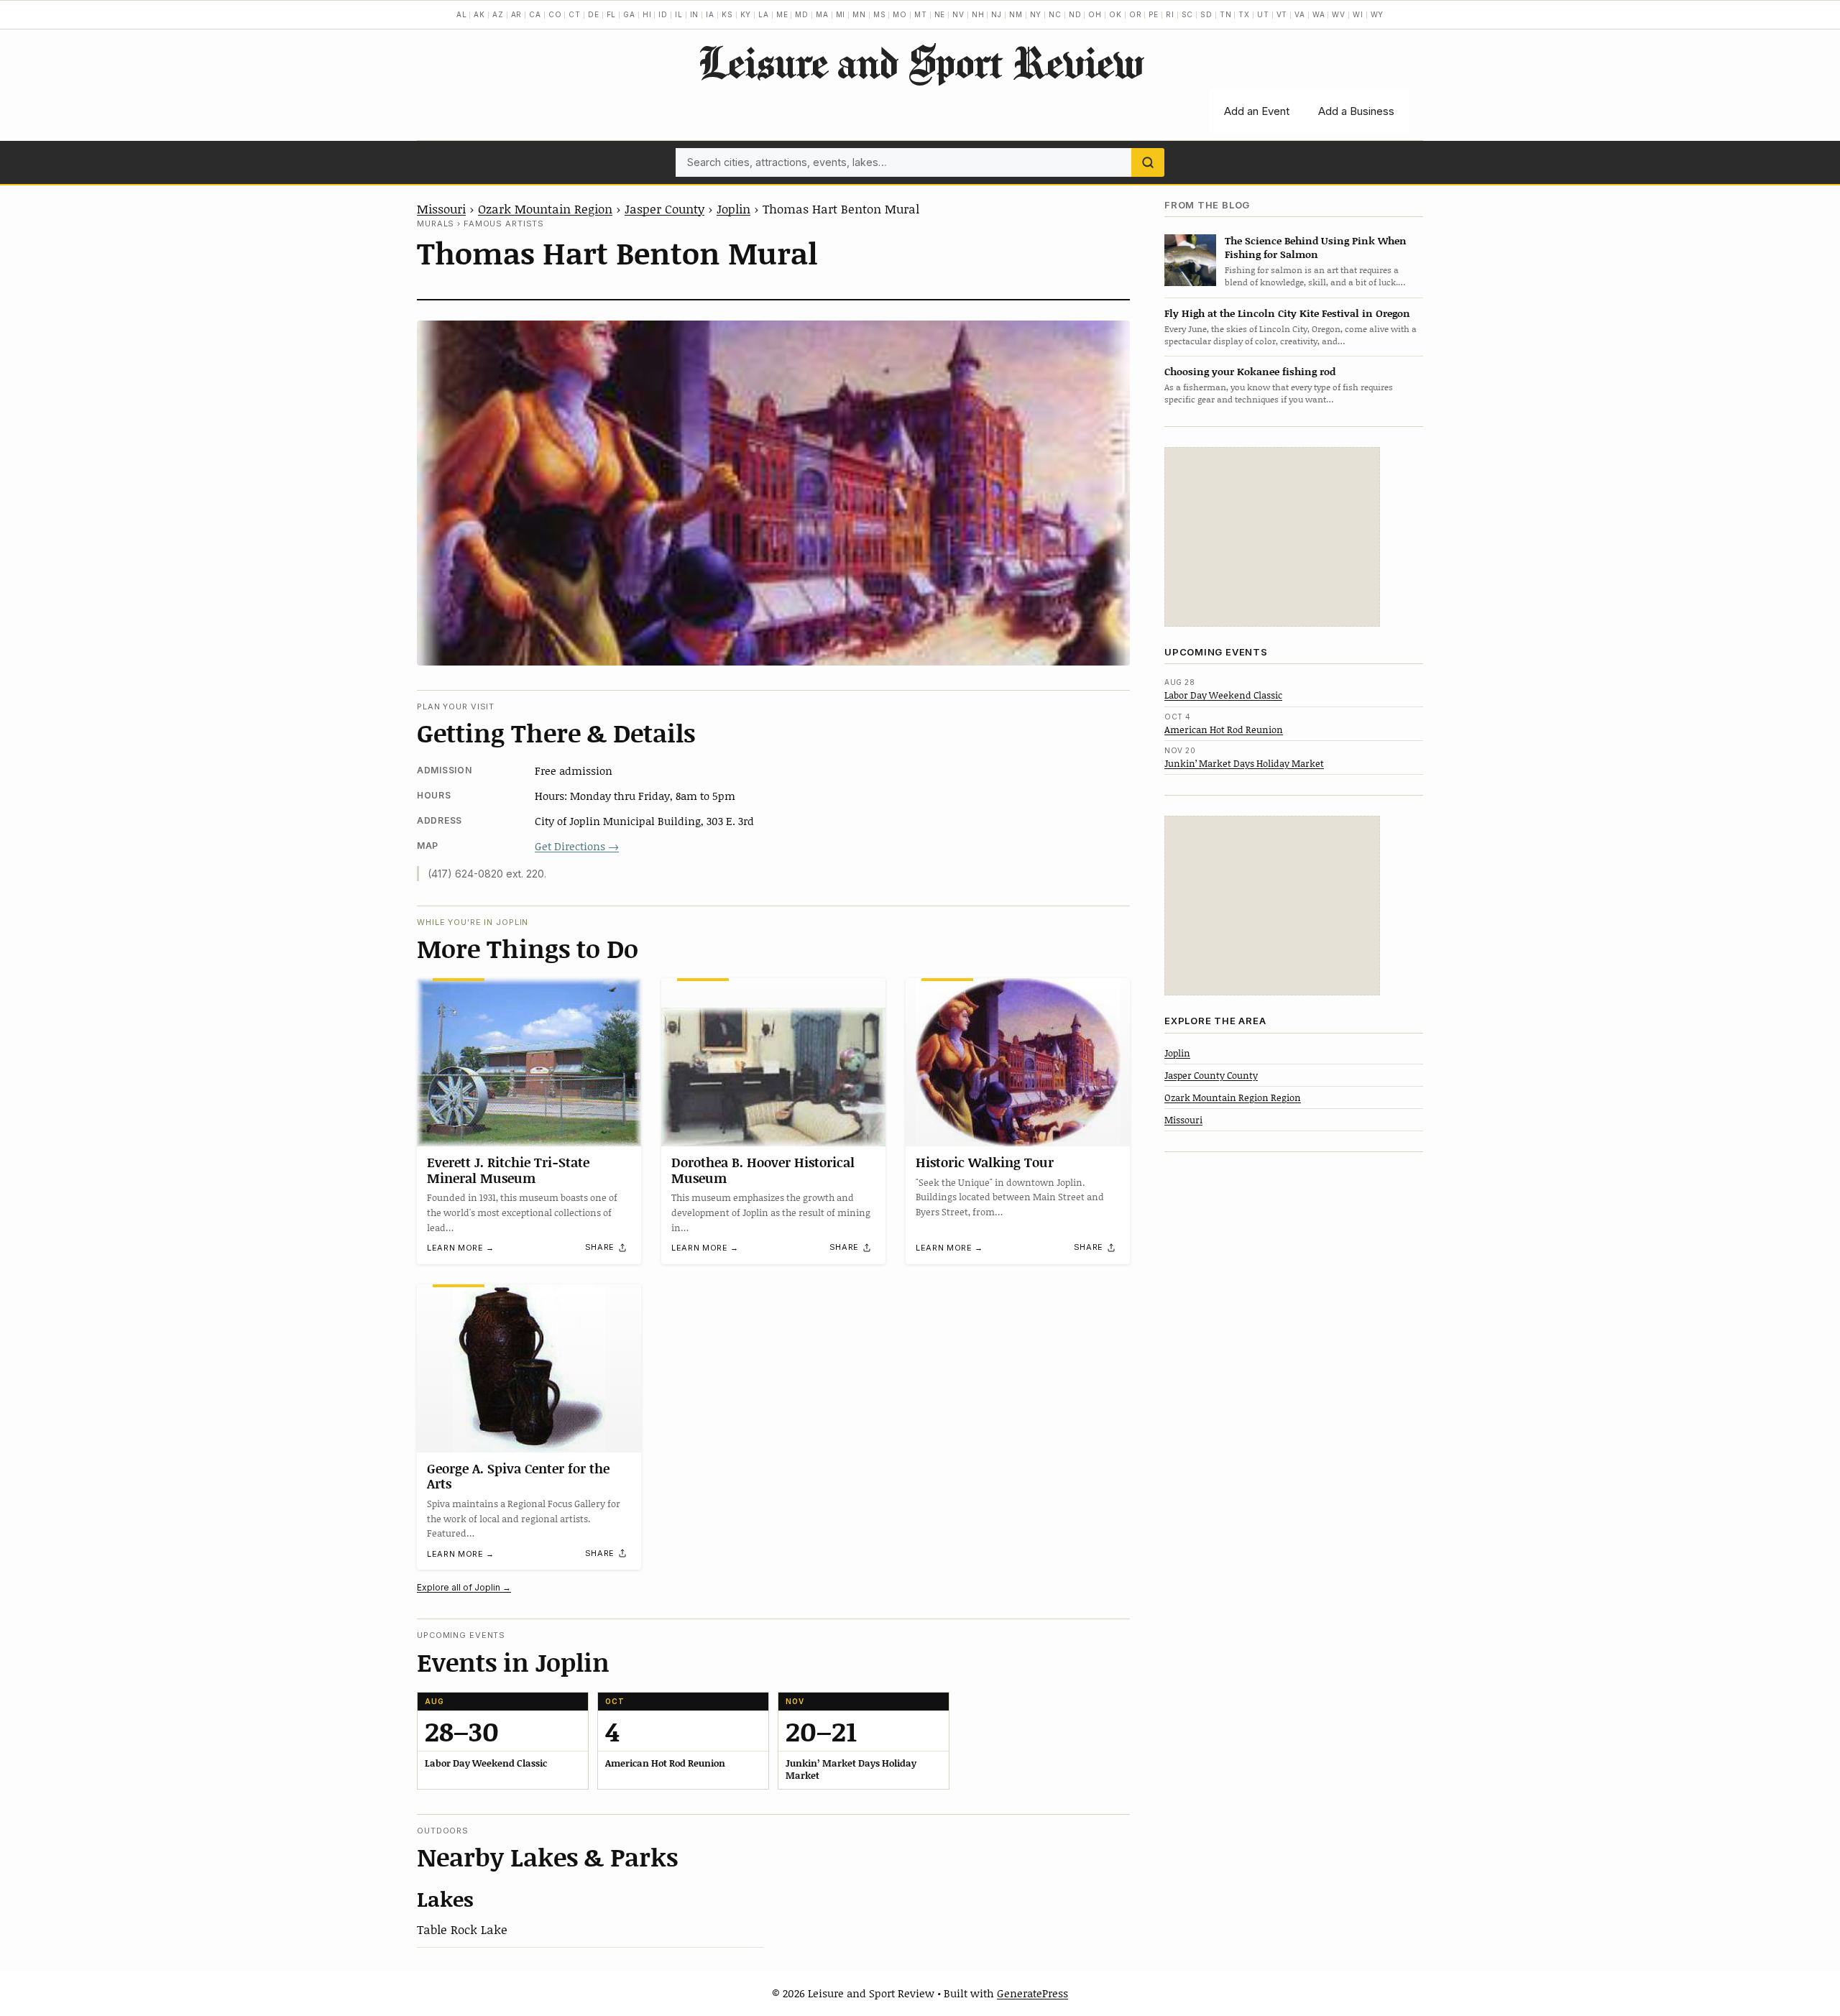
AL (462, 14)
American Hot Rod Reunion (1224, 729)
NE (940, 14)
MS (880, 14)
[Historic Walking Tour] (1018, 1062)
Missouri (441, 208)
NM (1016, 14)
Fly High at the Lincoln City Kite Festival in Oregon (1287, 313)
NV (958, 14)
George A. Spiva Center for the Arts (518, 1476)
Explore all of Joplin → (464, 1587)
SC (1188, 14)
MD (802, 14)
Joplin (733, 208)
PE (1154, 14)
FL (612, 14)
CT (575, 14)
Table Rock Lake (462, 1929)
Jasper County (664, 208)
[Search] (1148, 162)
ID (663, 14)
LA (764, 14)
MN (859, 14)
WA (1319, 14)
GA (629, 14)
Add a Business (1356, 111)
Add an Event (1257, 111)
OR (1136, 14)
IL (679, 14)
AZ (498, 14)
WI (1358, 14)
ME (782, 14)
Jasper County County (1211, 1074)
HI (647, 14)
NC (1055, 14)
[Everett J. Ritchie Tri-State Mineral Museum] (529, 1062)
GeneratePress (1032, 1993)
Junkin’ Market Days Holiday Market (1244, 763)
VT (1282, 14)
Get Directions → (577, 846)
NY (1036, 14)
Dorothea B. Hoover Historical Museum (763, 1170)
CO (555, 14)
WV (1339, 14)
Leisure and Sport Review (920, 62)
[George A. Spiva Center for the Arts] (529, 1368)
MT (921, 14)
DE (594, 14)
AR (517, 14)
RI (1170, 14)
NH (978, 14)
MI (841, 14)
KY (746, 14)
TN (1226, 14)
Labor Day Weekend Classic (1223, 695)
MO (900, 14)
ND (1075, 14)
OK (1115, 14)
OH (1095, 14)
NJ (997, 14)
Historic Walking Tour (985, 1162)
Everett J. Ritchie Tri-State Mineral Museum (508, 1170)
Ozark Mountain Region (545, 208)
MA (822, 14)
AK (479, 14)
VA (1300, 14)
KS (727, 14)
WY (1377, 14)
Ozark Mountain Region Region (1233, 1097)
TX (1244, 14)
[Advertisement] (1272, 537)
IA (710, 14)
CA (535, 14)
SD (1206, 14)
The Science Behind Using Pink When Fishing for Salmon (1316, 247)
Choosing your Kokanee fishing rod (1250, 371)
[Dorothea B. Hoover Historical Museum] (773, 1062)
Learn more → (461, 1248)
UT (1263, 14)
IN (695, 14)
